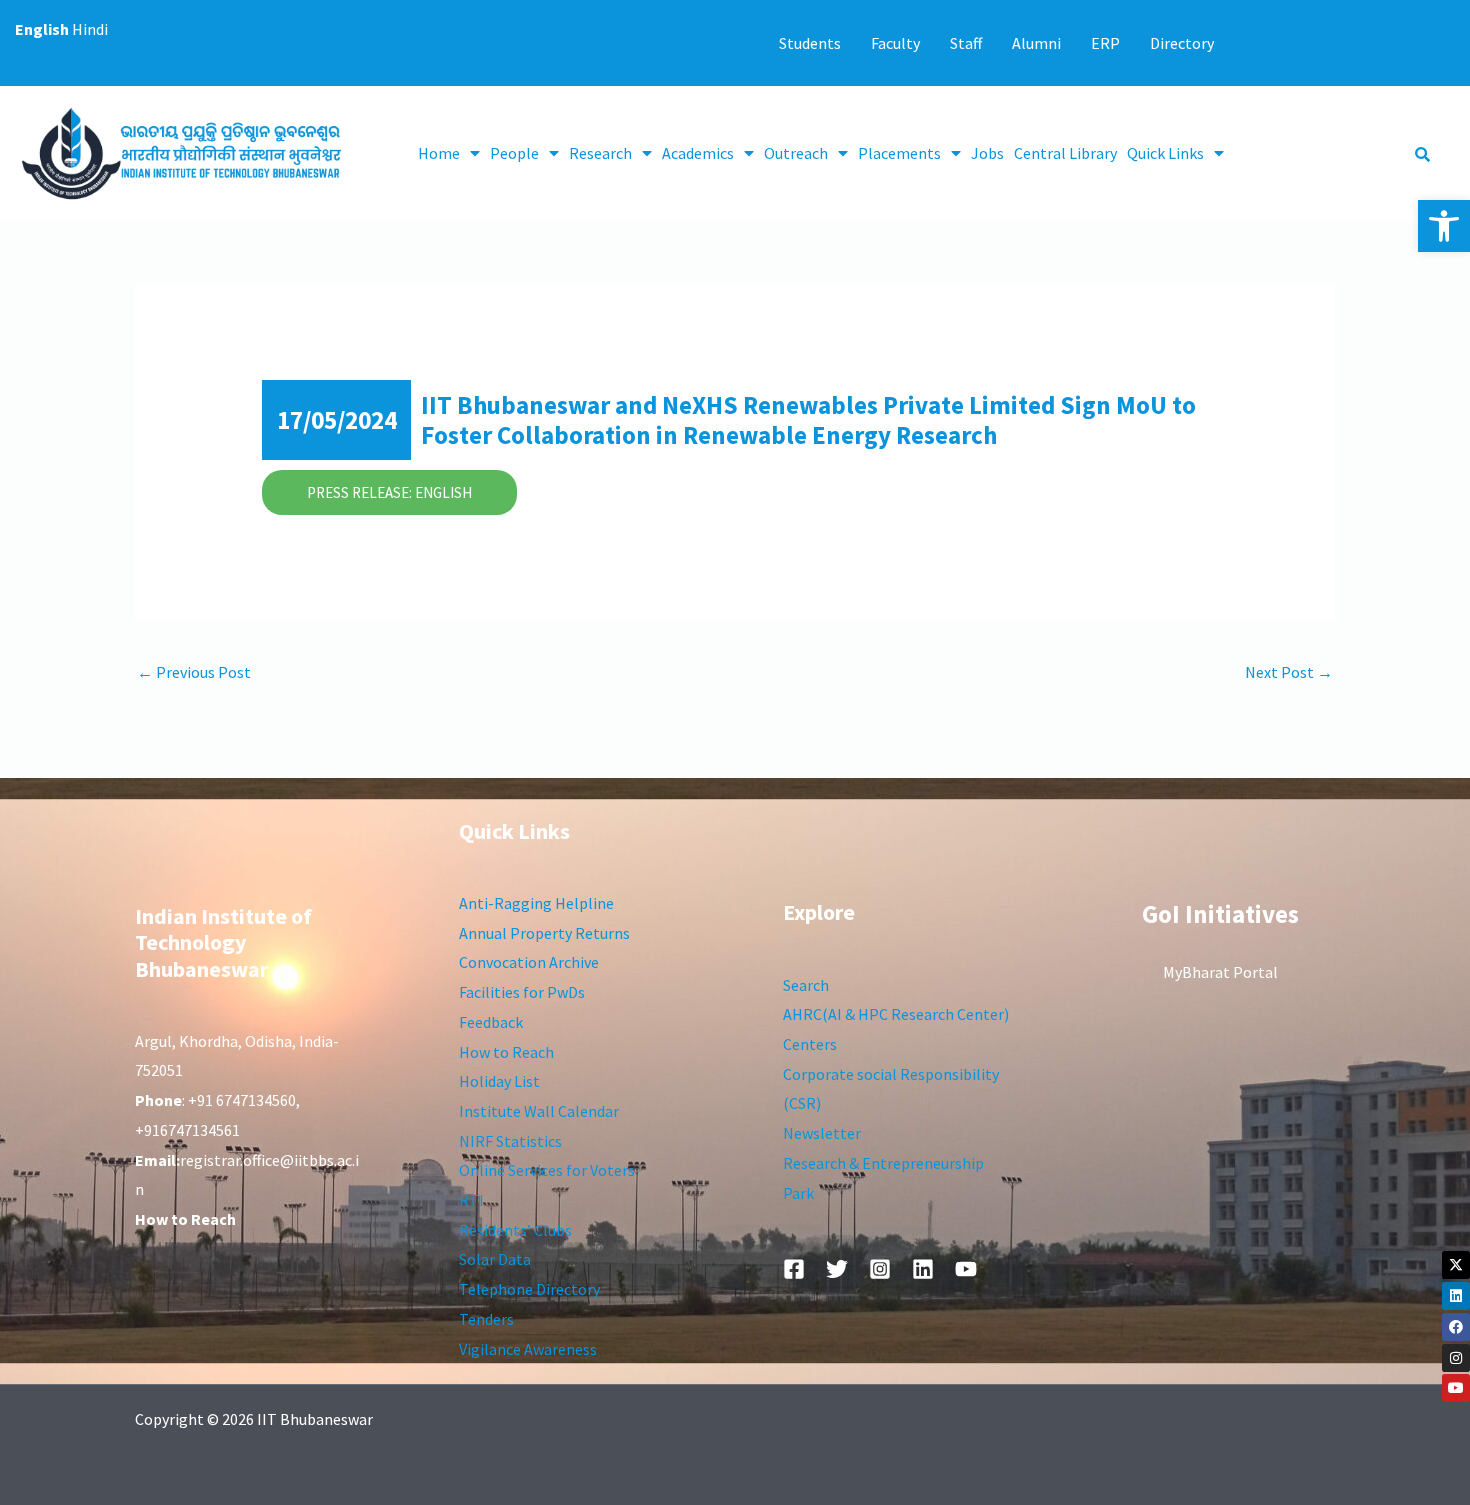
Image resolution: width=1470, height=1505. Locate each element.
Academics (698, 153)
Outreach (796, 153)
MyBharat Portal (1220, 972)
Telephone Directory (529, 1289)
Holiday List (499, 1081)
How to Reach (506, 1052)
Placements (899, 153)
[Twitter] (837, 1269)
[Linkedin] (1456, 1296)
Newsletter (822, 1133)
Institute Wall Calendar (539, 1111)
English (42, 29)
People (514, 153)
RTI (471, 1200)
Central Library (1065, 153)
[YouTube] (966, 1269)
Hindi (90, 29)
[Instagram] (1456, 1358)
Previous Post (194, 672)
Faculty (895, 43)
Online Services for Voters (547, 1170)
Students (810, 43)
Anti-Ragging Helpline (536, 903)
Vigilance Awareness (528, 1349)
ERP (1105, 43)
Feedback (491, 1022)
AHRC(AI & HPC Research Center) (896, 1014)
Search (806, 985)
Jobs (987, 153)
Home (439, 153)
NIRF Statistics (510, 1141)
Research (600, 153)
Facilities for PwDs (522, 992)
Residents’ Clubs (515, 1230)
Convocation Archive (529, 962)
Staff (966, 43)
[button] (1444, 226)
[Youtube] (1456, 1388)
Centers (810, 1044)
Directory (1182, 43)
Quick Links (1165, 153)
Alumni (1036, 43)
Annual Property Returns (544, 933)
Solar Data (495, 1259)
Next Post (1289, 672)
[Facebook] (1456, 1327)
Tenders (486, 1319)
